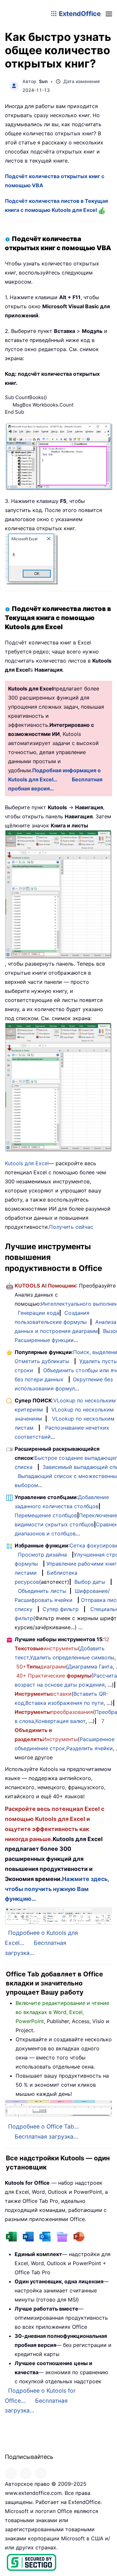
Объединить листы (42, 1591)
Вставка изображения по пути (65, 1703)
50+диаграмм (41, 1666)
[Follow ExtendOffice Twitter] (26, 2473)
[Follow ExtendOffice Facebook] (11, 2473)
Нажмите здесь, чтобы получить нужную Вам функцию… (57, 1889)
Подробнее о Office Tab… (43, 2126)
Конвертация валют (60, 1721)
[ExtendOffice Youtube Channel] (41, 2473)
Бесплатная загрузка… (46, 2136)
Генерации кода (39, 1313)
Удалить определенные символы (72, 1657)
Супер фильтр (61, 1609)
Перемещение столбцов (46, 1515)
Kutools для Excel (27, 1163)
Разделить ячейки (90, 1748)
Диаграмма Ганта (90, 1666)
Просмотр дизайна (42, 1555)
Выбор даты (90, 1582)
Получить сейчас (71, 1227)
